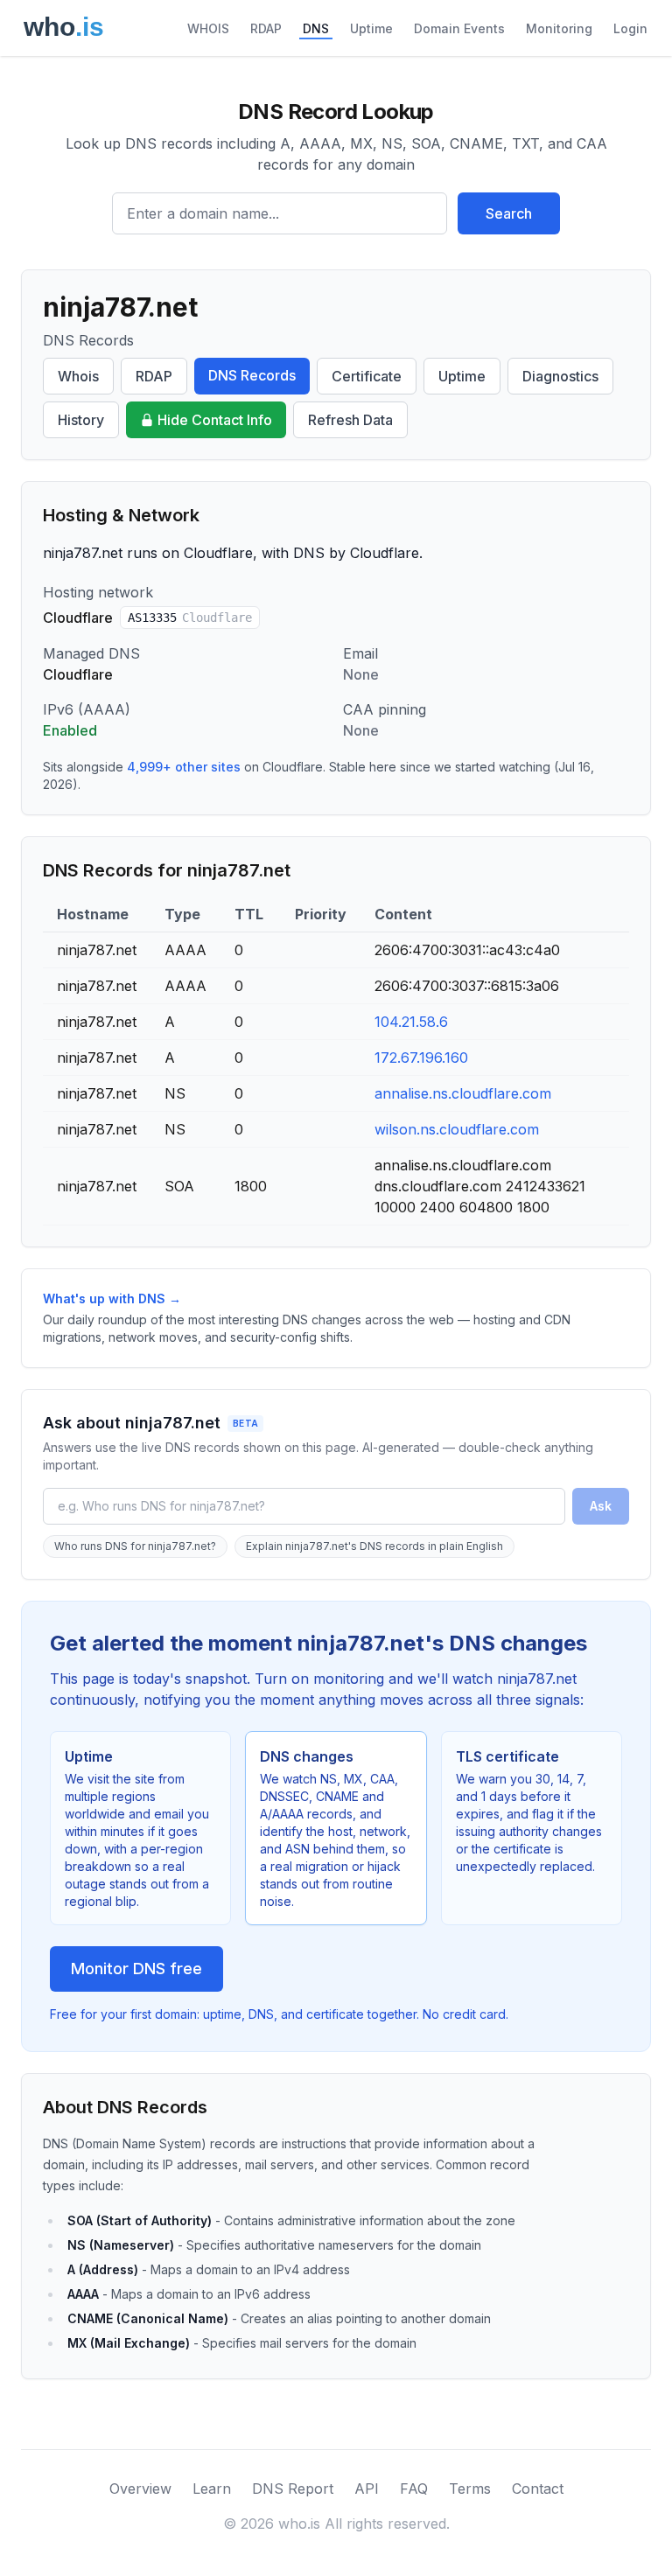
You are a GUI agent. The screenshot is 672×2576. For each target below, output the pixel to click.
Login (630, 28)
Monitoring (559, 28)
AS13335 (190, 618)
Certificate (367, 376)
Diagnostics (560, 376)
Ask (601, 1506)
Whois (78, 376)
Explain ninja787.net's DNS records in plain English (374, 1546)
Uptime (371, 28)
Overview (140, 2489)
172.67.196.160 (421, 1058)
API (367, 2489)
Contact (538, 2489)
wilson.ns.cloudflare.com (457, 1129)
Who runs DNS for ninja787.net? (135, 1546)
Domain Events (459, 28)
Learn (212, 2489)
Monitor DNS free (136, 1969)
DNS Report (293, 2489)
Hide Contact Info (215, 420)
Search (509, 213)
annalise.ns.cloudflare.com (463, 1093)
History (81, 420)
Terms (470, 2489)
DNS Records (252, 375)
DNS (316, 28)
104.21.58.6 (411, 1022)
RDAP (266, 28)
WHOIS (208, 28)
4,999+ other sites (184, 767)
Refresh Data (350, 420)
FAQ (414, 2489)
